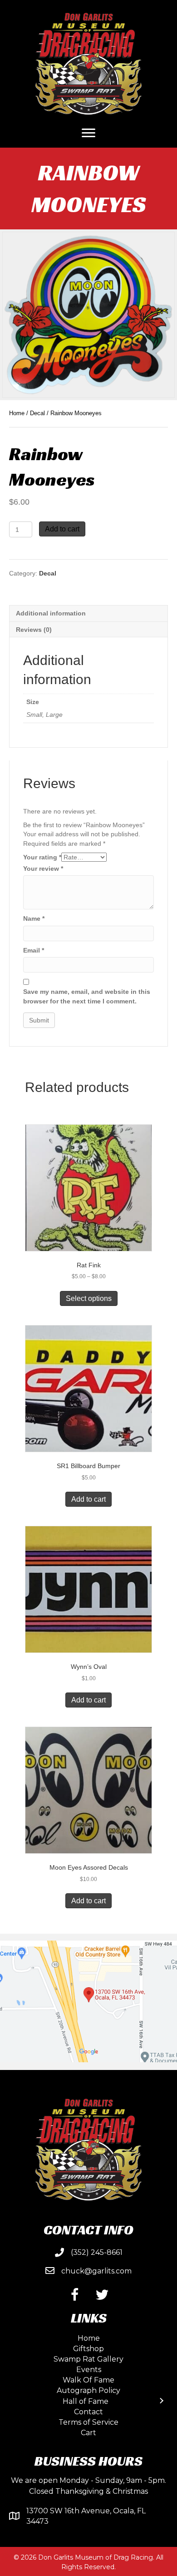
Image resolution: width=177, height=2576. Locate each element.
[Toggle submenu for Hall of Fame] (161, 2401)
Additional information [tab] (51, 613)
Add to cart (62, 529)
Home (17, 413)
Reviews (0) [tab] (34, 630)
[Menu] (88, 133)
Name (34, 918)
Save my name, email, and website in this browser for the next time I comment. (87, 996)
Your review (43, 869)
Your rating (42, 857)
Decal (37, 413)
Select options (89, 1298)
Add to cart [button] (88, 1499)
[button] (75, 2295)
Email (34, 950)
